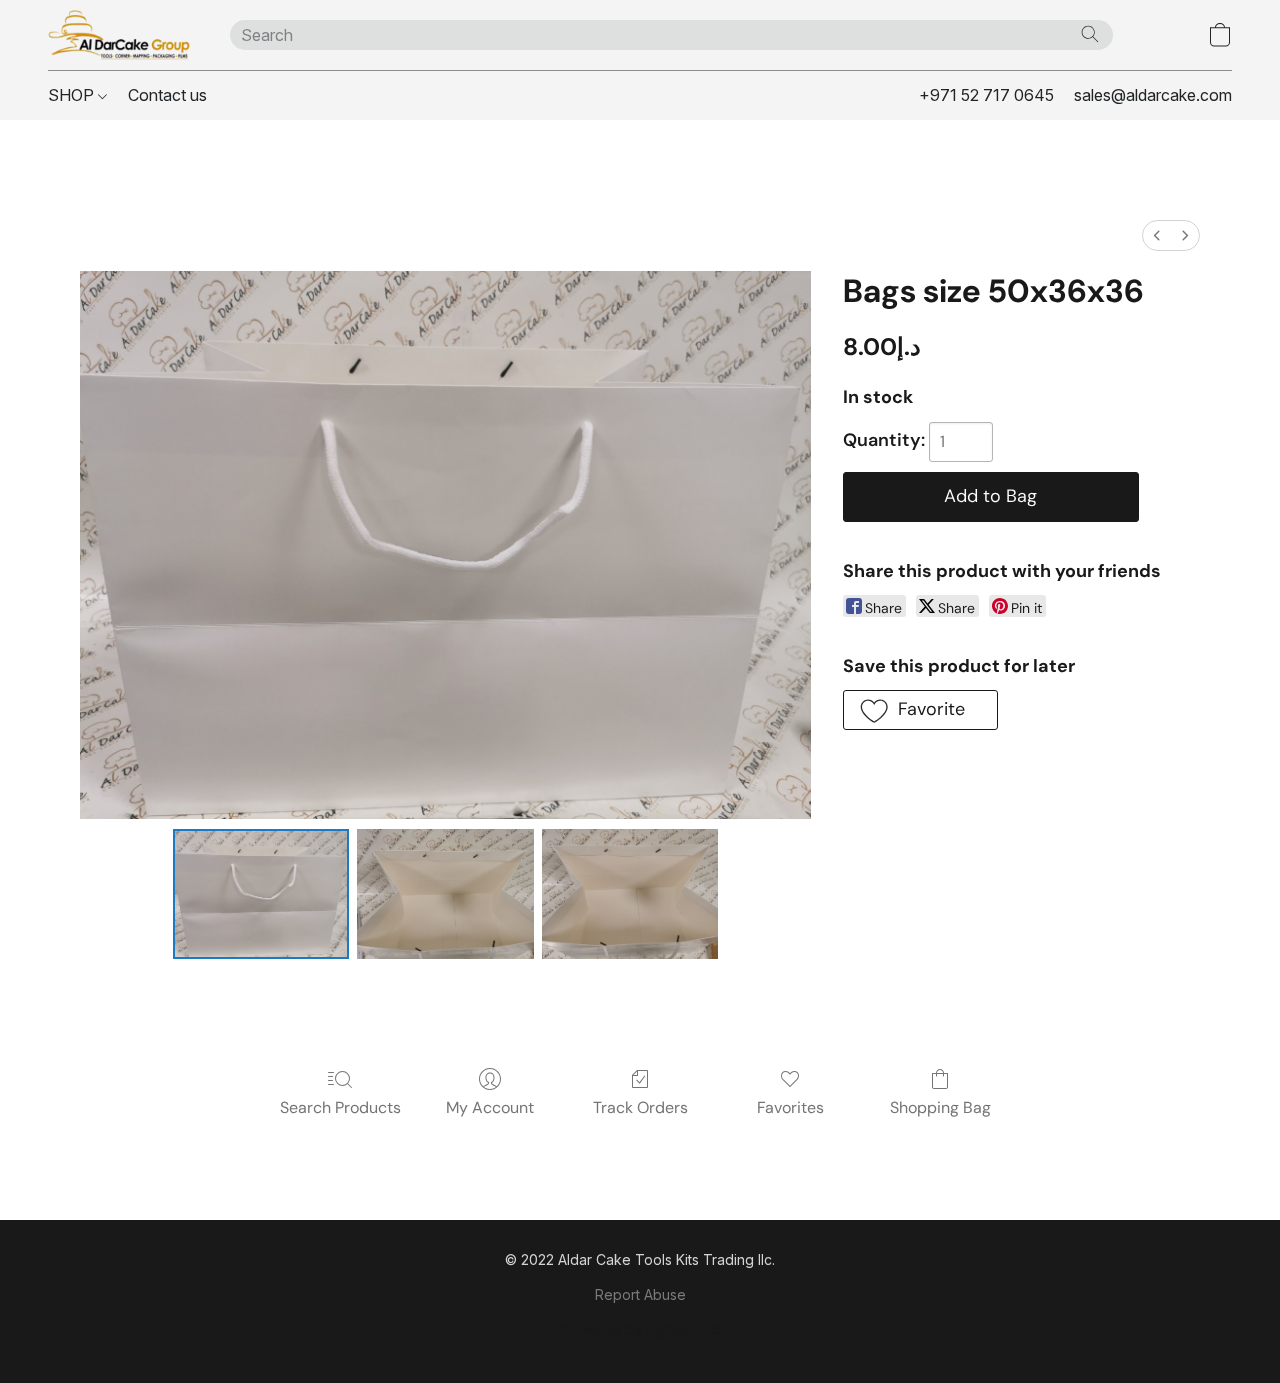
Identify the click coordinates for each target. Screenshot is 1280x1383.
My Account (490, 1107)
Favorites (790, 1107)
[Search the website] (1090, 34)
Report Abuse (640, 1294)
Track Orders (640, 1107)
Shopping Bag (940, 1107)
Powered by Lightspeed (640, 1329)
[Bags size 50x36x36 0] (261, 894)
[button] (119, 35)
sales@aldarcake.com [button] (1153, 95)
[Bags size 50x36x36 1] (445, 894)
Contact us (167, 95)
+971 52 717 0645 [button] (986, 95)
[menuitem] (1157, 235)
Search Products (340, 1107)
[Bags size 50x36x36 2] (630, 894)
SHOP (73, 95)
